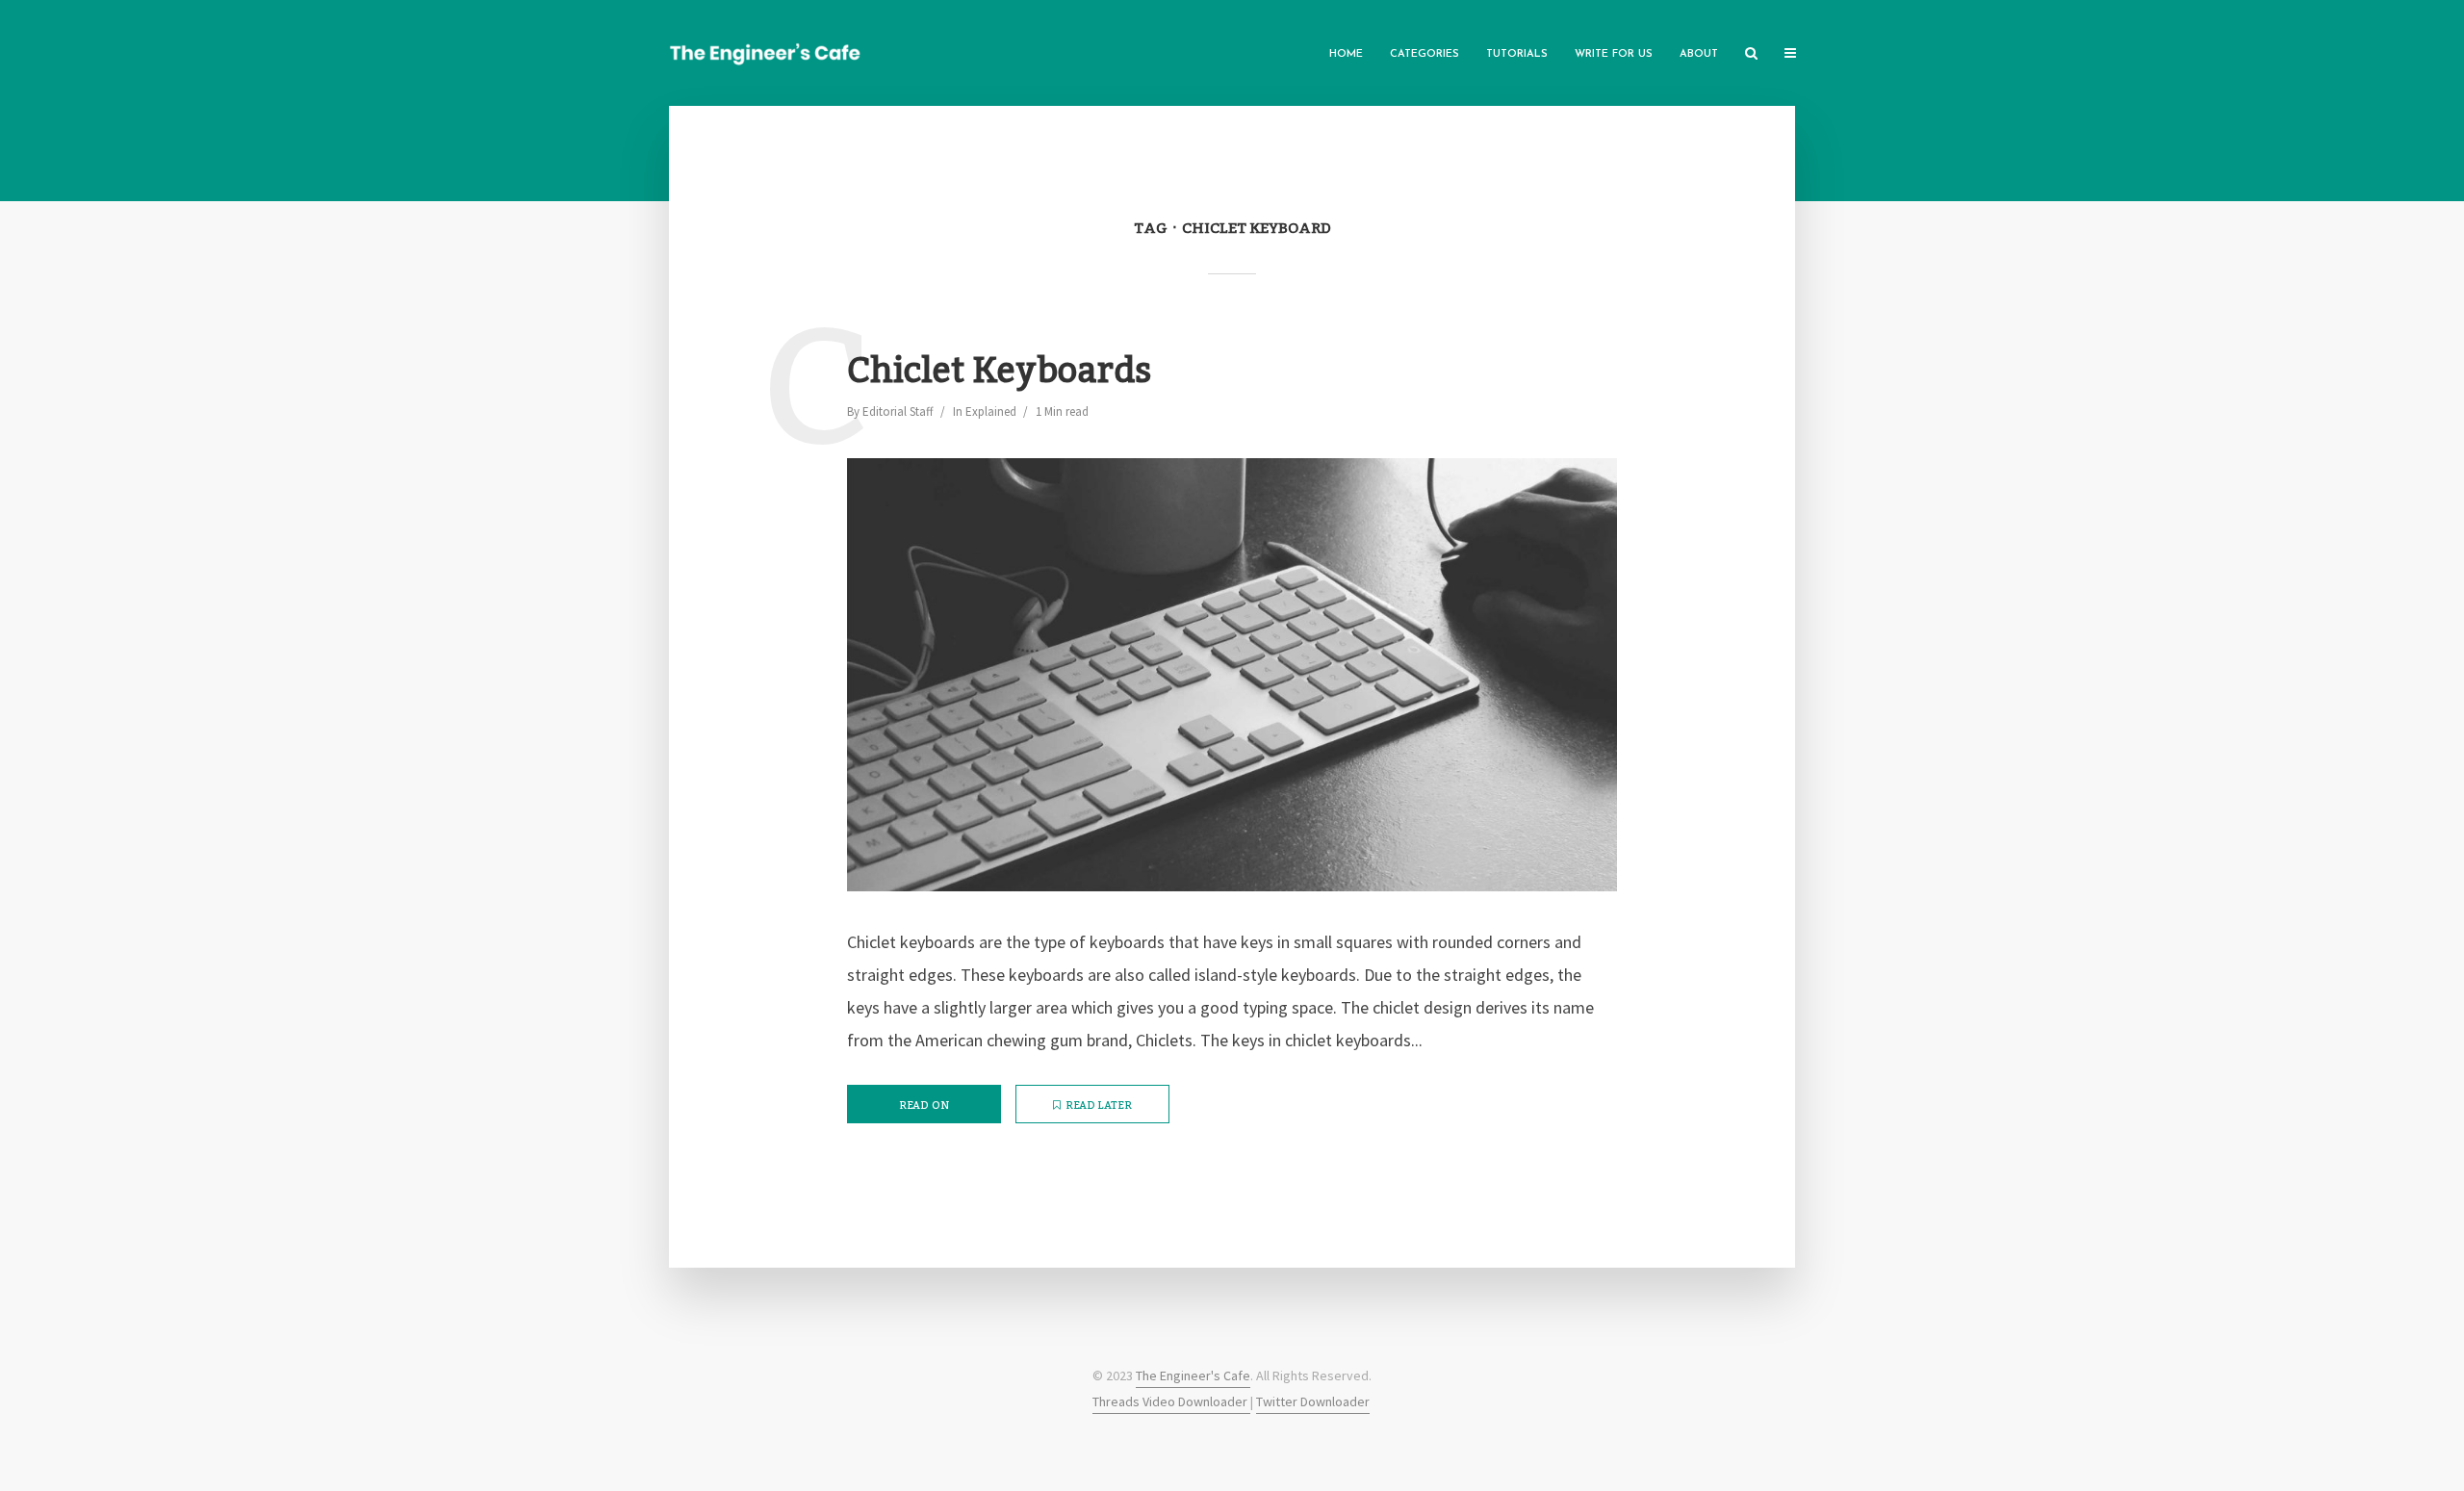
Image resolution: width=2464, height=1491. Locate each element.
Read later (1099, 1106)
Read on (924, 1106)
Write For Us (1614, 54)
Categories (1424, 54)
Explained (991, 411)
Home (1346, 54)
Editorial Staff (898, 411)
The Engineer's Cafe (1193, 1375)
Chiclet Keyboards (999, 372)
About (1699, 54)
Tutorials (1517, 54)
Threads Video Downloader (1171, 1401)
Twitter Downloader (1313, 1401)
